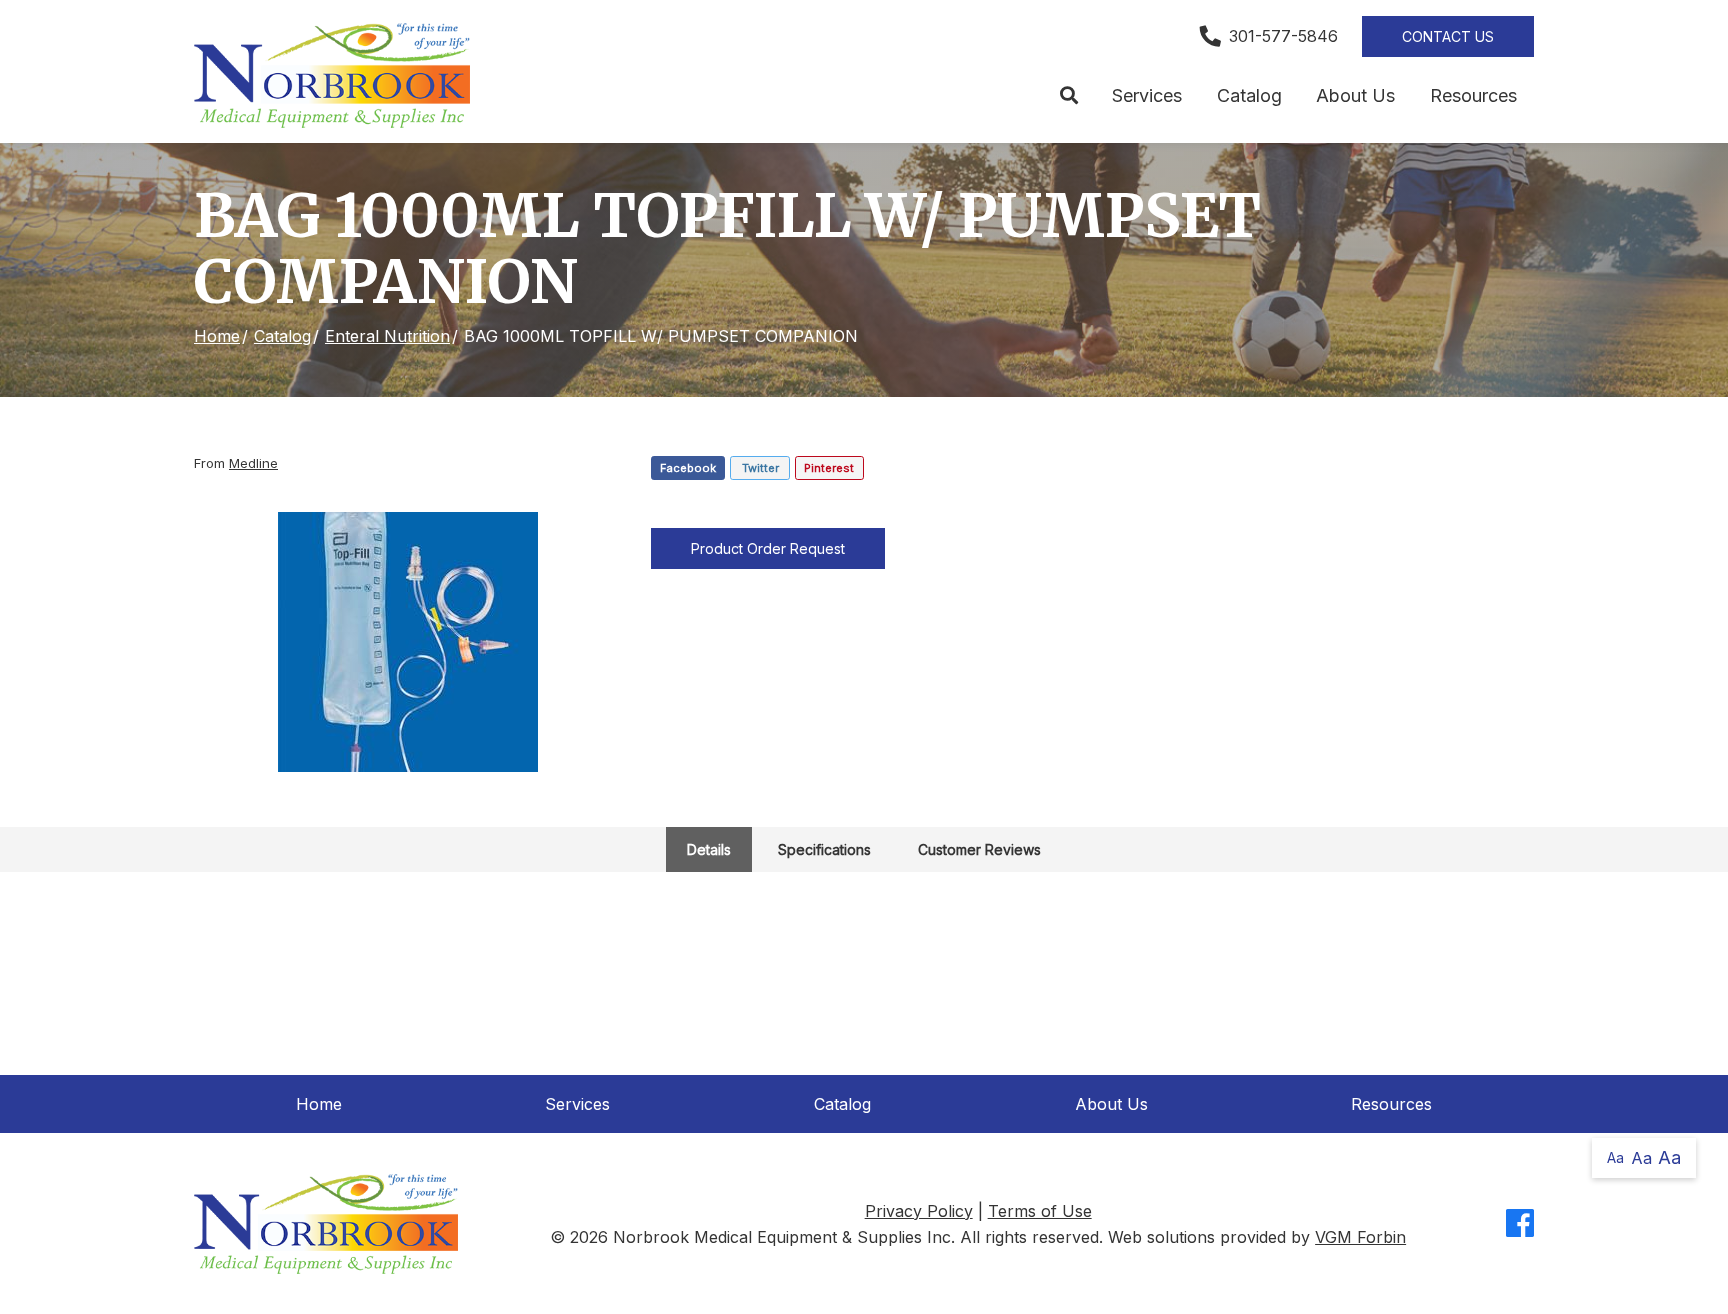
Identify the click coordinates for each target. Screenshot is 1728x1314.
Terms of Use (1040, 1211)
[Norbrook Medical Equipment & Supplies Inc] (332, 75)
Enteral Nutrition (387, 336)
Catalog (1249, 95)
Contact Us (1448, 36)
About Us (1355, 95)
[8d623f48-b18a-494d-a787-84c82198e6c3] (408, 642)
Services (1147, 95)
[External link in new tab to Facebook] (1520, 1224)
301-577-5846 (1283, 36)
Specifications (824, 849)
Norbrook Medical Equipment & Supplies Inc (782, 1237)
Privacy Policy (919, 1211)
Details (709, 849)
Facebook (688, 468)
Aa (1615, 1157)
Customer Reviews (979, 849)
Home (217, 336)
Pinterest (829, 468)
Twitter (760, 468)
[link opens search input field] (1068, 96)
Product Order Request (768, 548)
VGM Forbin (1360, 1237)
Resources (1473, 95)
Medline (253, 463)
